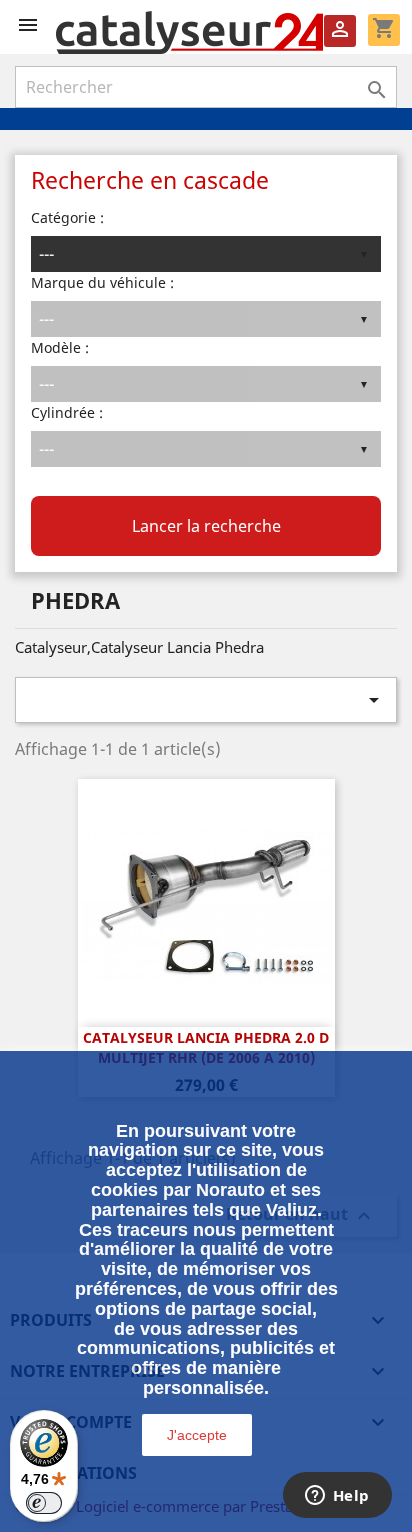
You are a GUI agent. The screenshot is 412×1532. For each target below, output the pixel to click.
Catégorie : (67, 217)
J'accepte (197, 1435)
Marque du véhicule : (102, 282)
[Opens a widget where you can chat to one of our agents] (337, 1497)
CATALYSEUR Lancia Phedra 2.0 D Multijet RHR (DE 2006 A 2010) (206, 1047)
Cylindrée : (67, 412)
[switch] (44, 1503)
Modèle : (60, 347)
